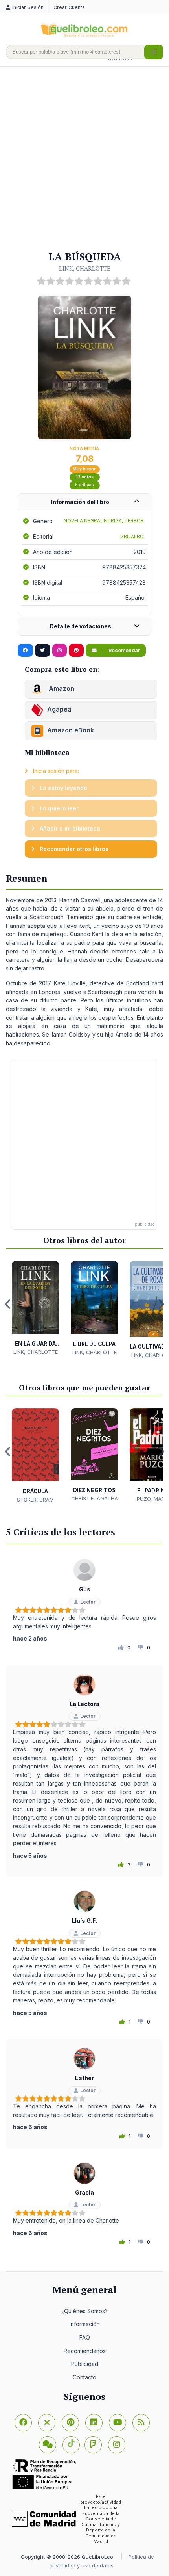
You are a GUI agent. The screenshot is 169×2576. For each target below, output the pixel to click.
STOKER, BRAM (35, 1500)
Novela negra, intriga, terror (104, 521)
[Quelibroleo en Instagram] (60, 651)
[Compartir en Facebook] (25, 651)
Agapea (59, 710)
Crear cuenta (69, 7)
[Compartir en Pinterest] (76, 651)
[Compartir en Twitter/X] (43, 651)
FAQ (85, 2337)
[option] (35, 1308)
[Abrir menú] (154, 52)
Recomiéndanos (85, 2351)
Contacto (84, 2377)
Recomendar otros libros (73, 849)
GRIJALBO (132, 536)
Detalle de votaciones (80, 626)
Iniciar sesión (28, 7)
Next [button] (161, 1304)
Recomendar (124, 650)
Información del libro (80, 502)
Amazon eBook (71, 730)
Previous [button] (8, 1304)
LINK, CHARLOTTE (85, 268)
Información (85, 2324)
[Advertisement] (84, 159)
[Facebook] (23, 2423)
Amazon (61, 689)
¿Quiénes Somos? (84, 2311)
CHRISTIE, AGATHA (95, 1498)
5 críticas (84, 485)
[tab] (84, 502)
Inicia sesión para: (55, 771)
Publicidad (85, 2364)
